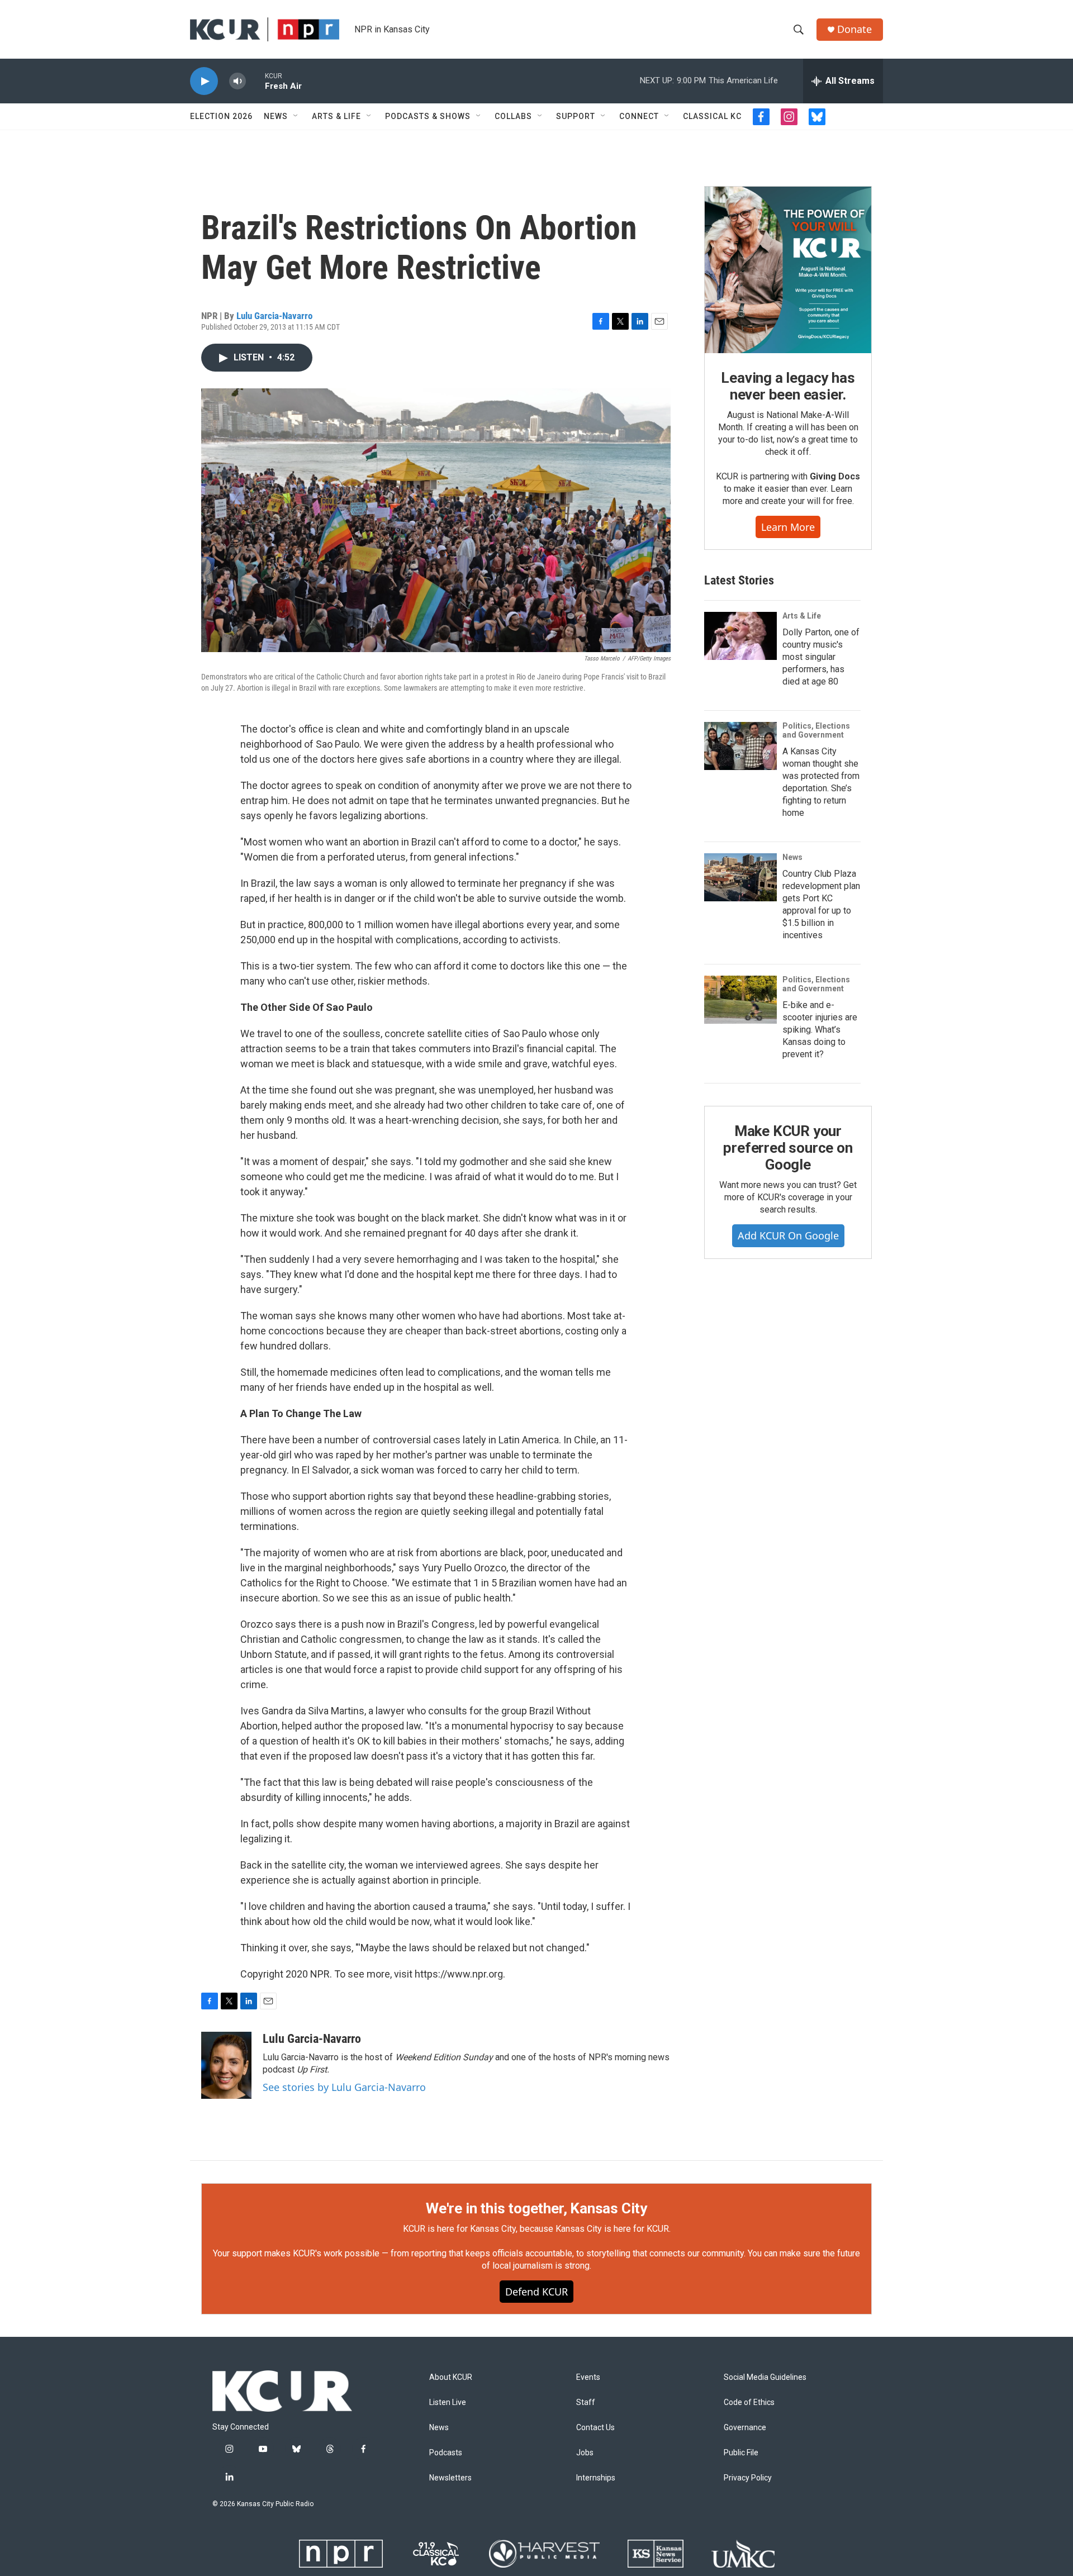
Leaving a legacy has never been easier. (788, 386)
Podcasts (446, 2453)
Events (588, 2377)
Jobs (585, 2453)
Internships (596, 2478)
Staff (586, 2402)
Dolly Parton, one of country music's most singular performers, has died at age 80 (821, 657)
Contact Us (595, 2428)
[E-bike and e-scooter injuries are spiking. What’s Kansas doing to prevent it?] (740, 1000)
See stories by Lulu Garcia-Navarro (344, 2087)
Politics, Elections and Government (816, 730)
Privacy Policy (748, 2478)
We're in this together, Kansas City (536, 2208)
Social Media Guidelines (765, 2377)
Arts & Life (336, 116)
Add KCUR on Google (788, 1235)
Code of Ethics (749, 2402)
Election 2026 (221, 116)
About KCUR (451, 2377)
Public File (741, 2453)
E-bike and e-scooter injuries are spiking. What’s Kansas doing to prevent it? (820, 1030)
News (276, 116)
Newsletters (450, 2478)
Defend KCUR (536, 2292)
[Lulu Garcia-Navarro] (226, 2065)
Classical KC (712, 116)
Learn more (788, 527)
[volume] (238, 81)
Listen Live (448, 2402)
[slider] (255, 81)
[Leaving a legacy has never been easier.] (788, 270)
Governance (745, 2428)
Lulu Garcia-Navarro (274, 316)
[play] (204, 81)
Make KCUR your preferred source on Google (788, 1148)
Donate (854, 29)
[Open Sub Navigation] (296, 116)
